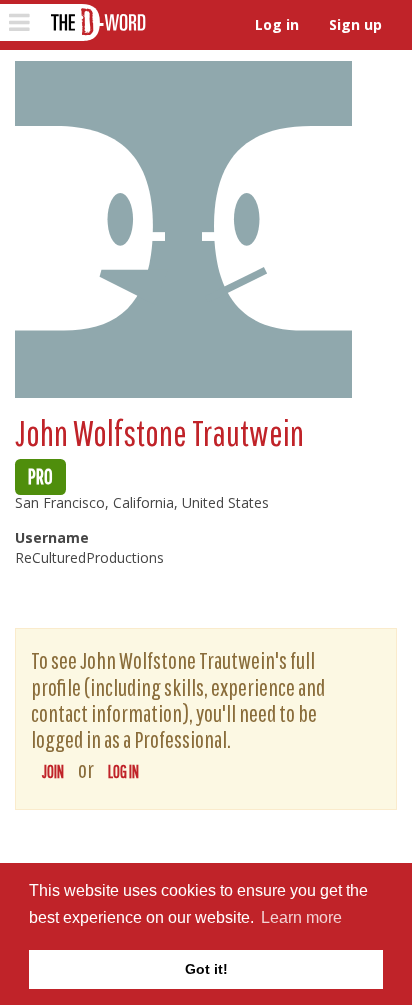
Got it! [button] (206, 969)
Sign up (355, 24)
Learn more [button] (301, 917)
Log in (277, 24)
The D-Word (96, 22)
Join (53, 771)
